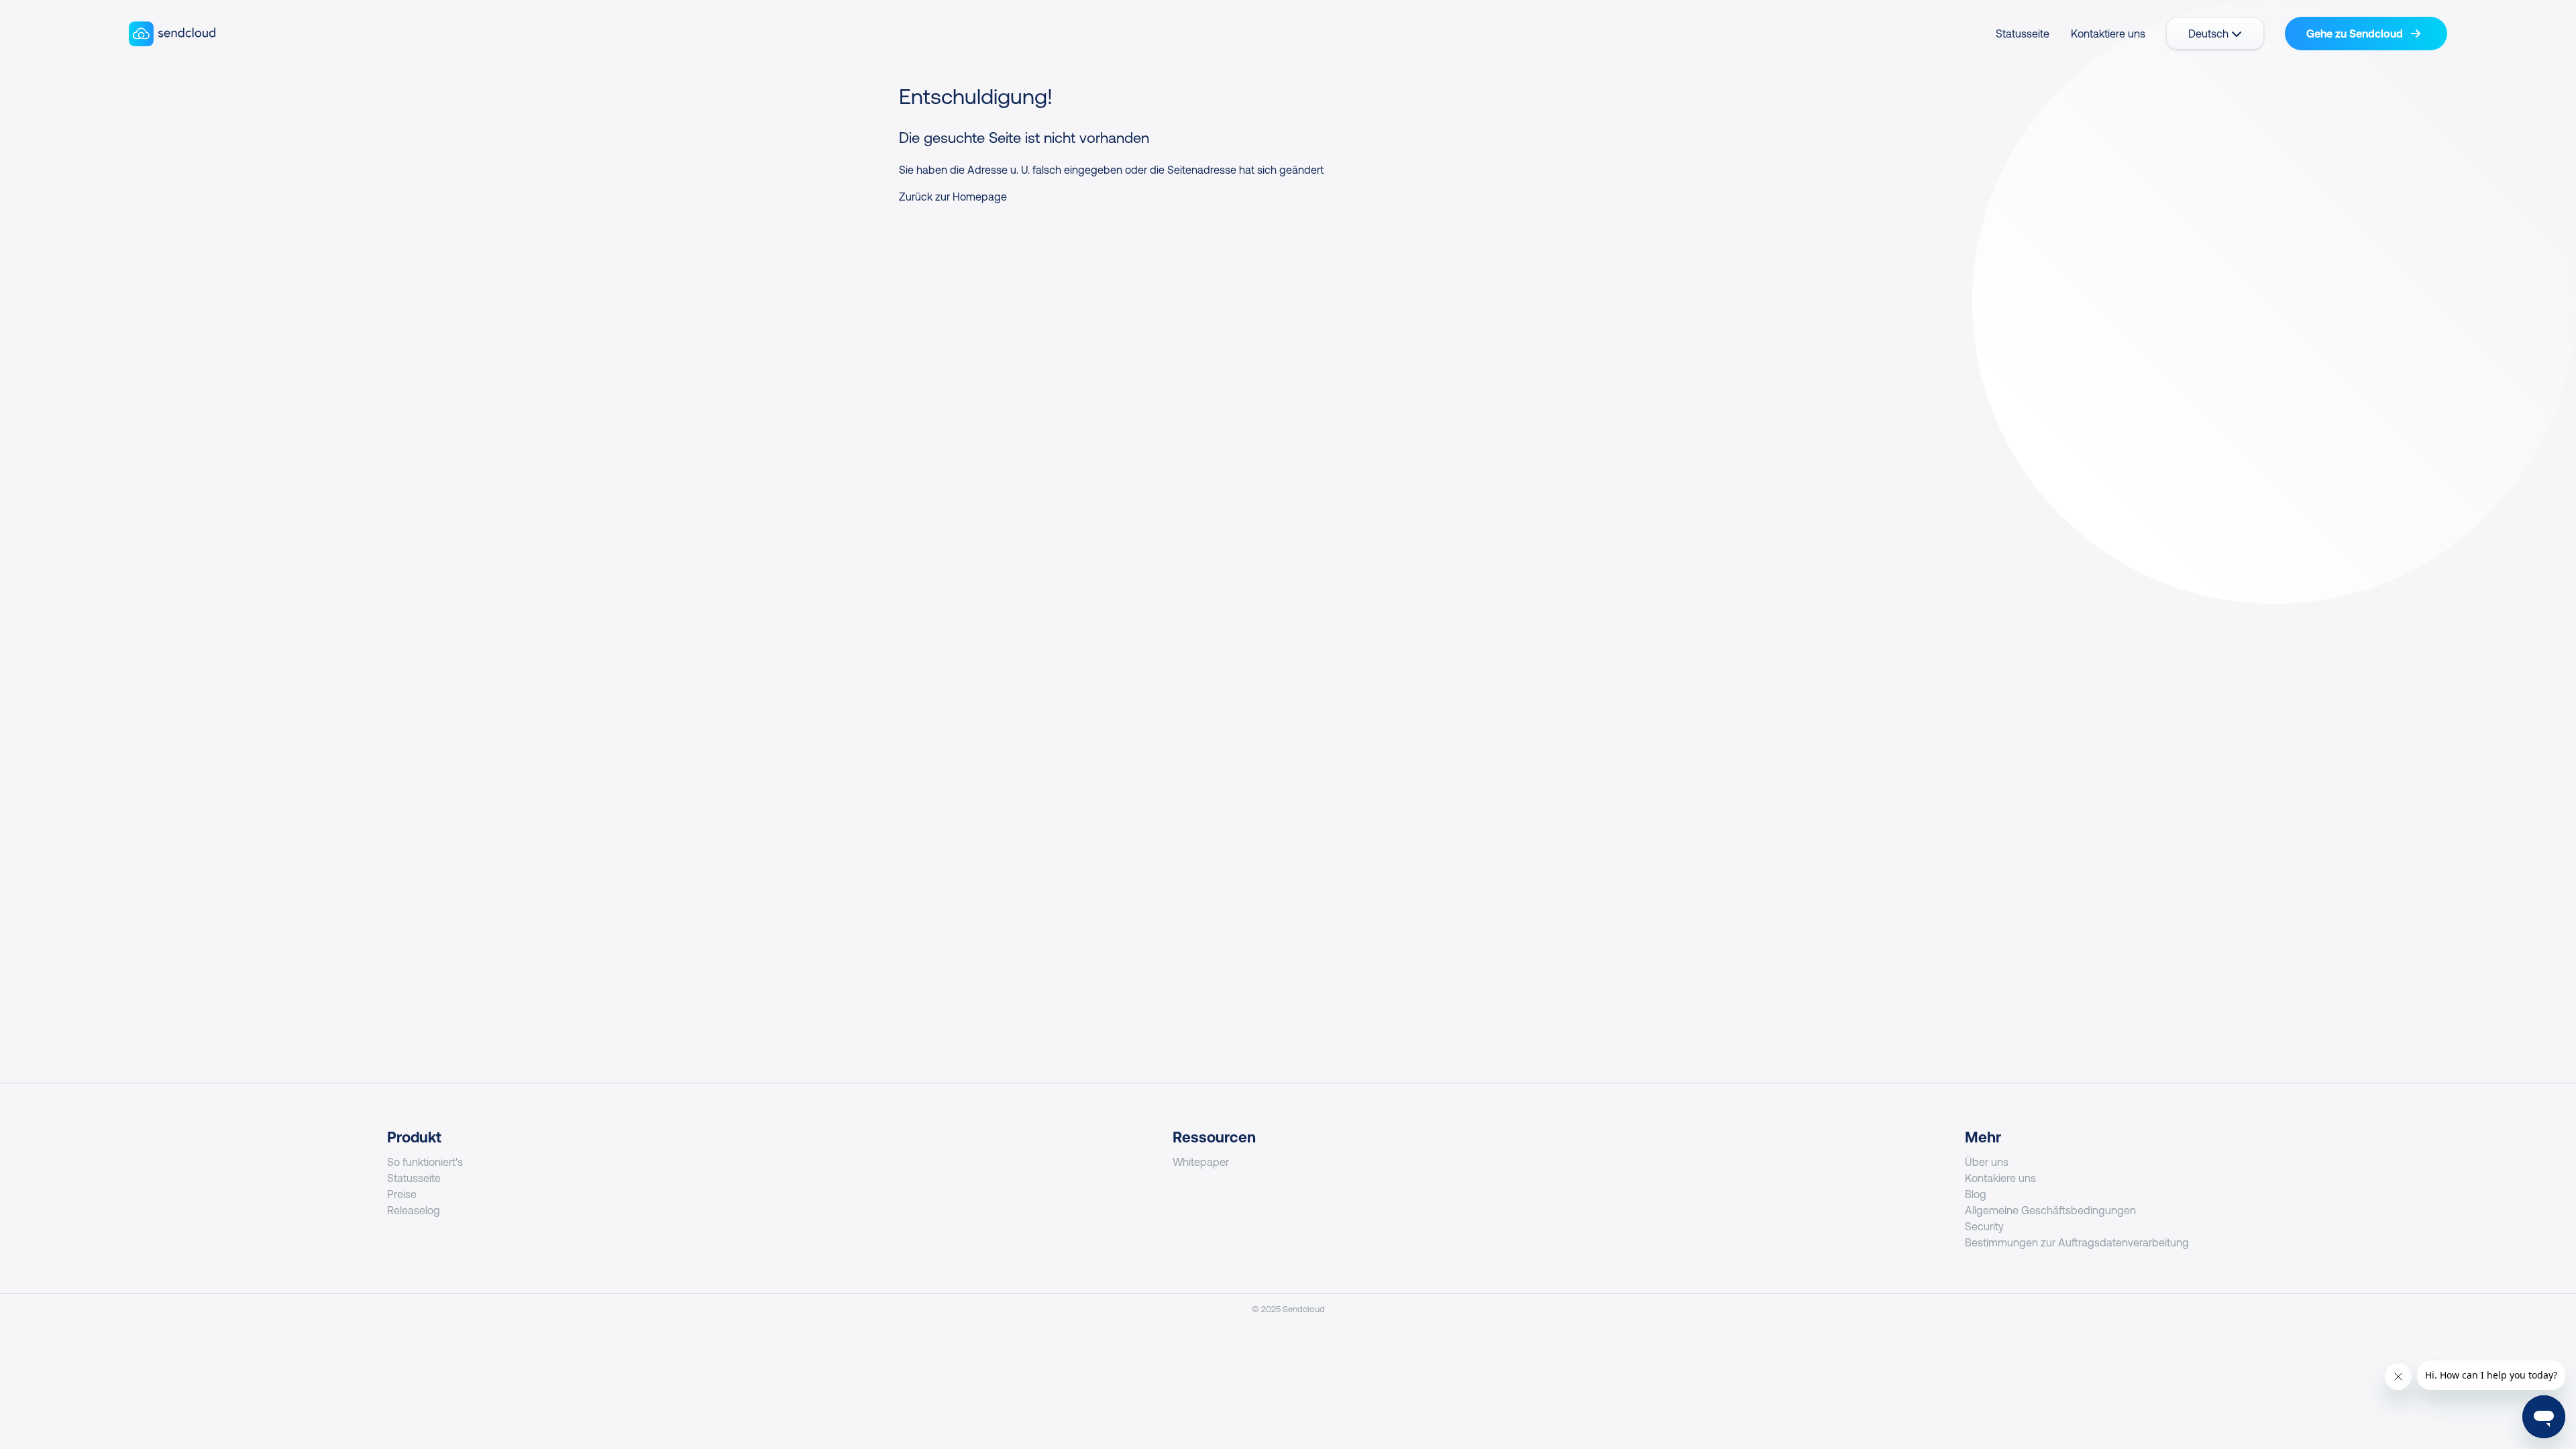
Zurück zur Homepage (953, 197)
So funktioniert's (425, 1162)
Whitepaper (1201, 1162)
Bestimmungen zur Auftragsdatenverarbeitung (2077, 1242)
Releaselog (414, 1210)
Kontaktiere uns (2108, 34)
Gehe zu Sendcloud (2356, 34)
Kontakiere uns (2000, 1178)
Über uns (1987, 1162)
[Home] (172, 34)
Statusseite (2023, 34)
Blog (1976, 1194)
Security (1984, 1226)
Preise (402, 1194)
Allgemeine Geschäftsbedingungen (2050, 1210)
